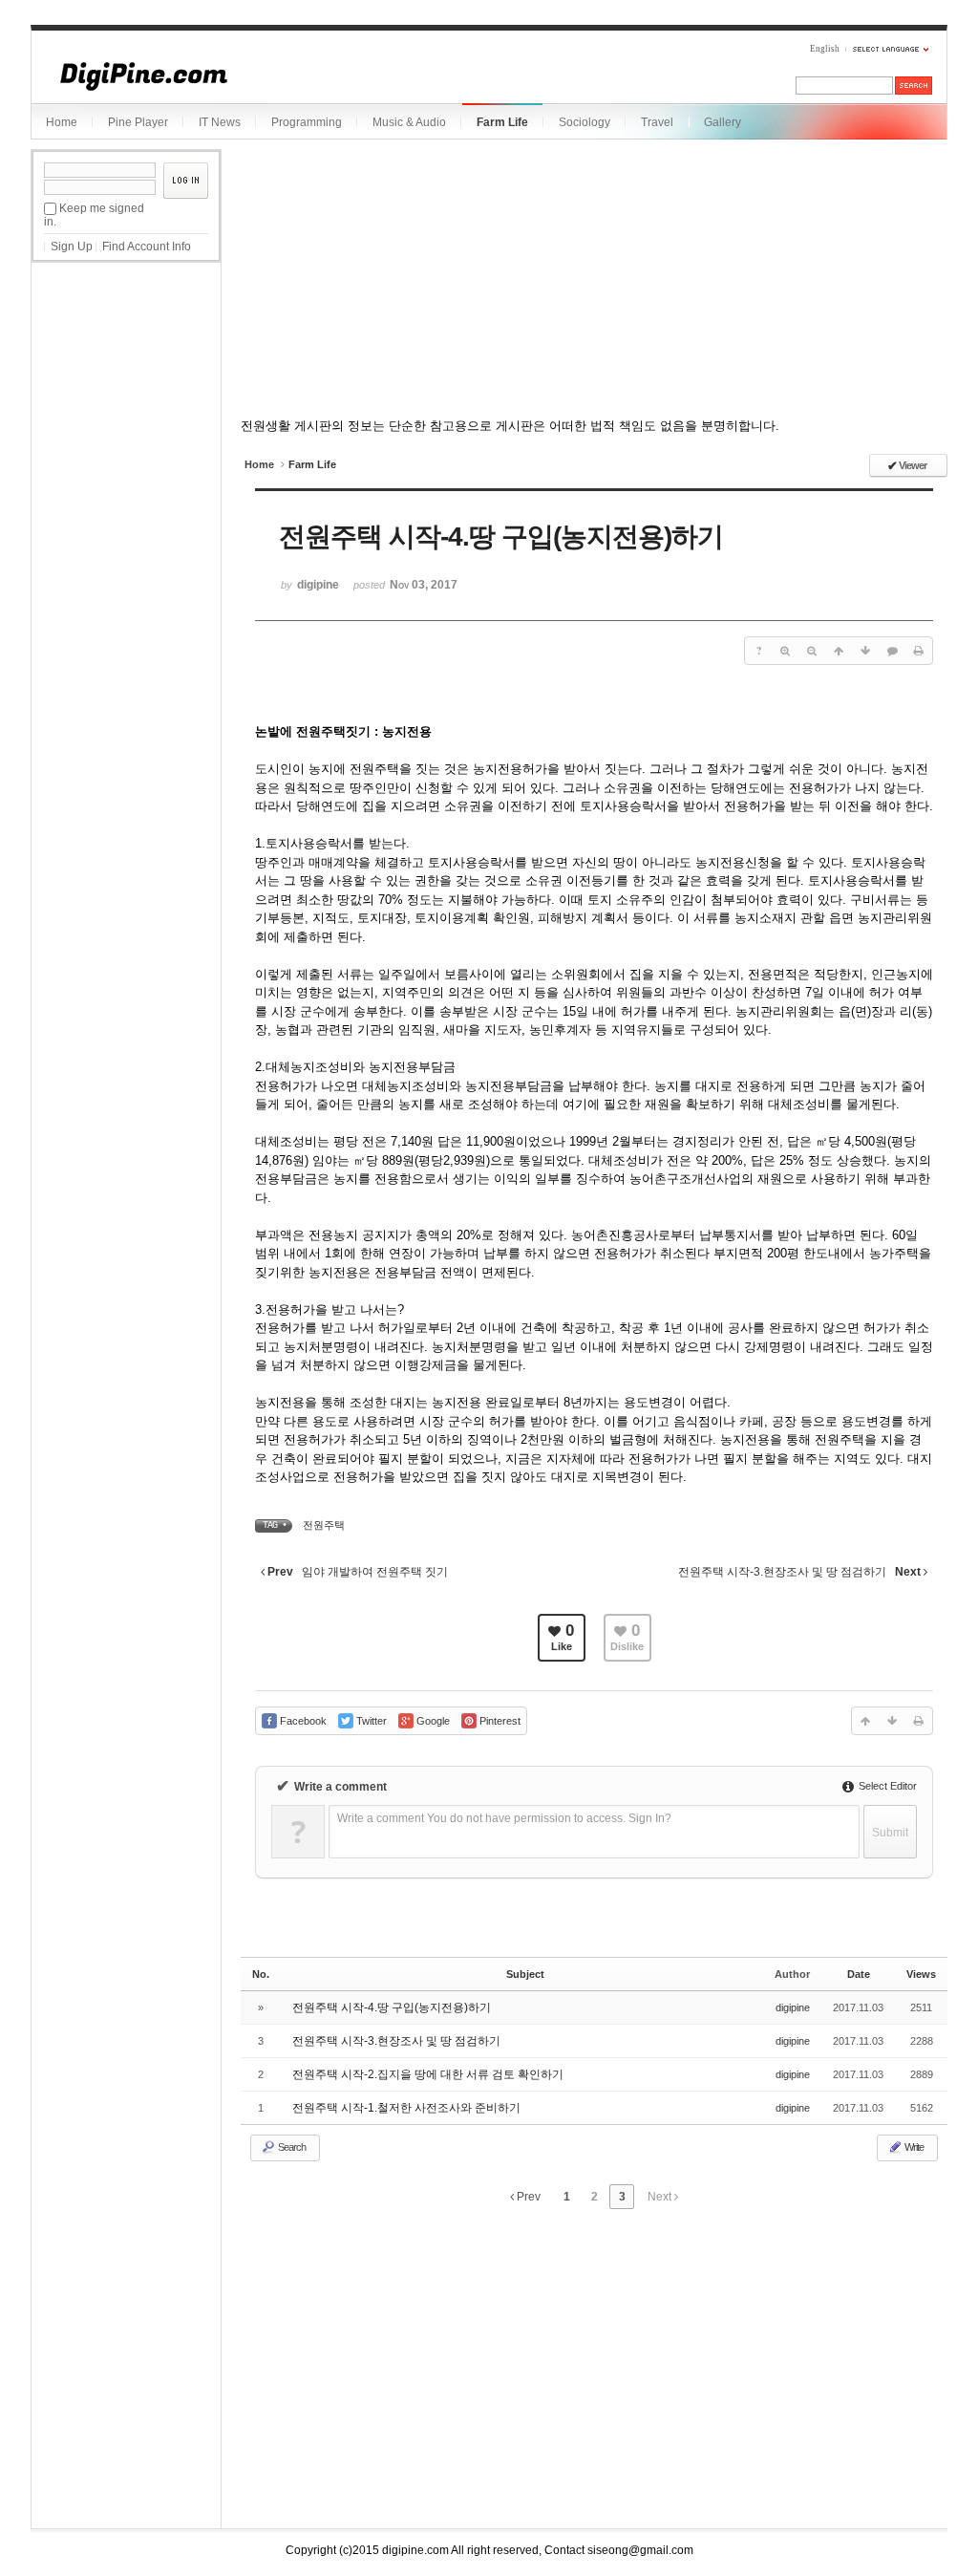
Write (913, 2147)
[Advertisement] (126, 372)
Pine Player (138, 122)
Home (62, 122)
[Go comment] (892, 651)
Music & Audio (409, 122)
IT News (220, 122)
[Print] (919, 651)
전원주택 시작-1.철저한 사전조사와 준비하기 (406, 2108)
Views (921, 1974)
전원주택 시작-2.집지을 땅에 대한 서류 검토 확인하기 (428, 2074)
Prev (527, 2197)
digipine (793, 2007)
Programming (307, 122)
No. (261, 1974)
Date (859, 1974)
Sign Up (72, 247)
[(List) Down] (865, 651)
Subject (525, 1974)
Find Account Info (147, 247)
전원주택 (324, 1525)
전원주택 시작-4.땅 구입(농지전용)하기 (392, 2007)
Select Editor (886, 1786)
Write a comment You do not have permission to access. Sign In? (504, 1818)
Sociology (585, 122)
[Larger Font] (785, 651)
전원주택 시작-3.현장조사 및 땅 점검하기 (396, 2041)
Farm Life (502, 122)
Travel (657, 122)
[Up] (839, 651)
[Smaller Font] (812, 651)
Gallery (723, 122)
